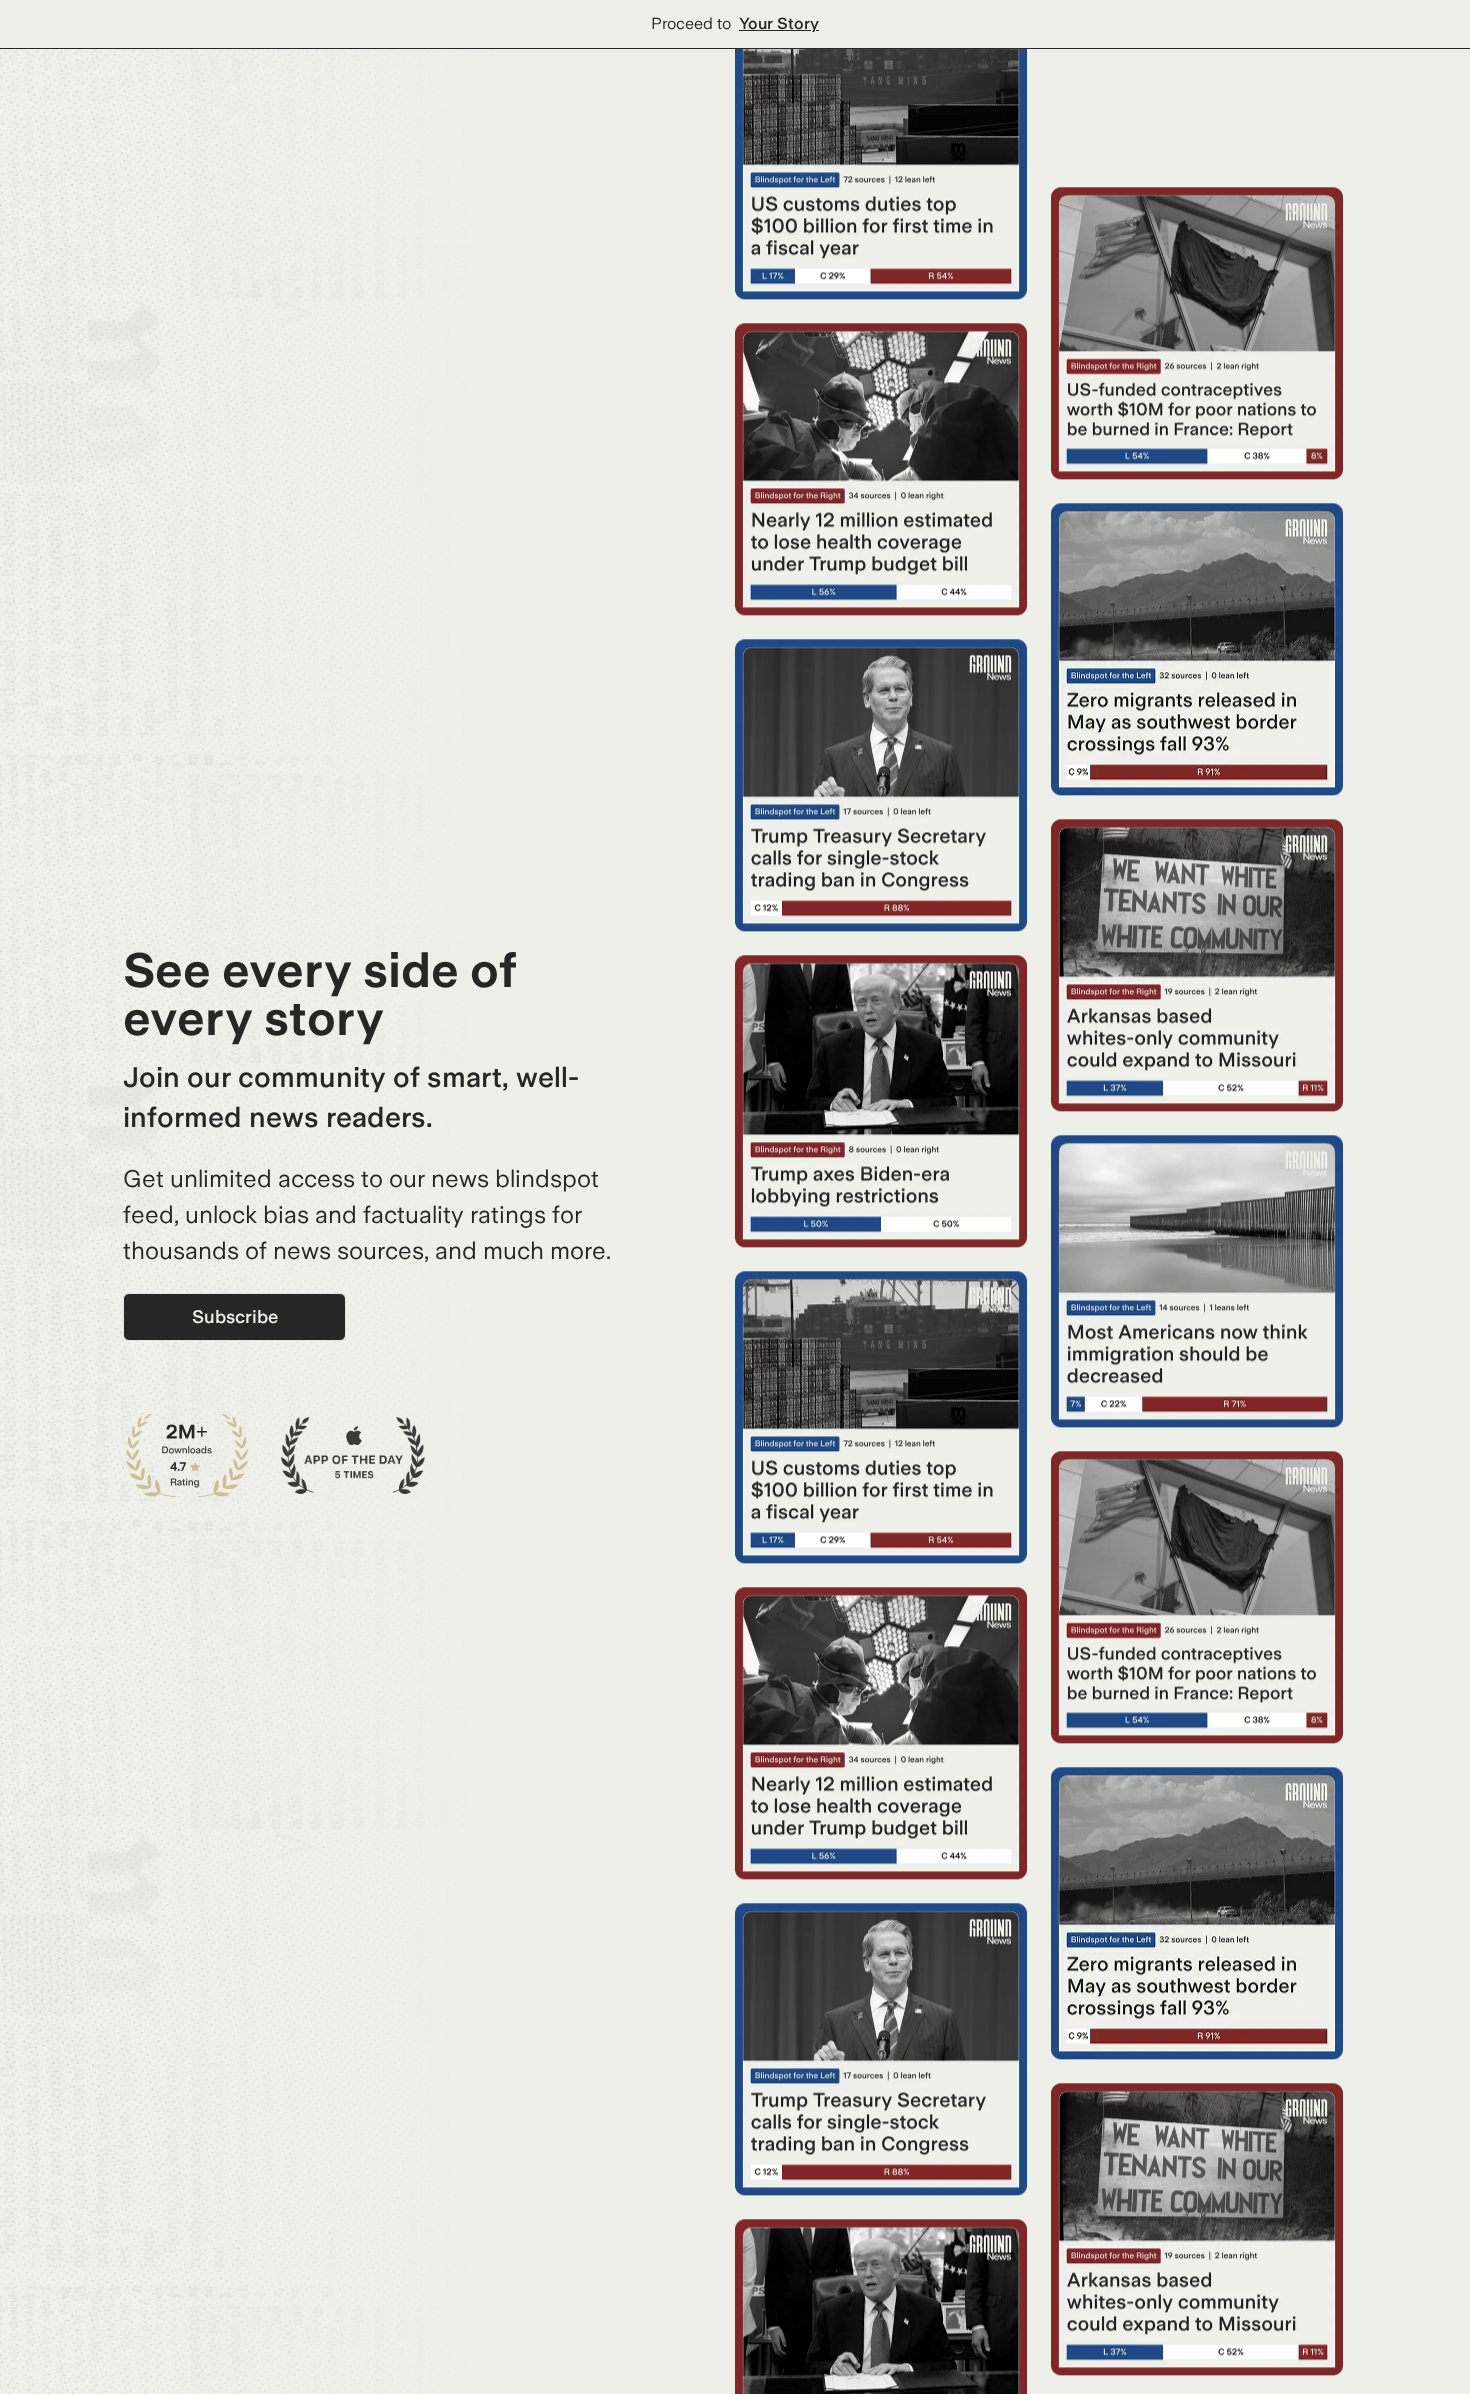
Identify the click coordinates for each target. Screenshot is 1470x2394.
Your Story (779, 23)
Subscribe (235, 1316)
